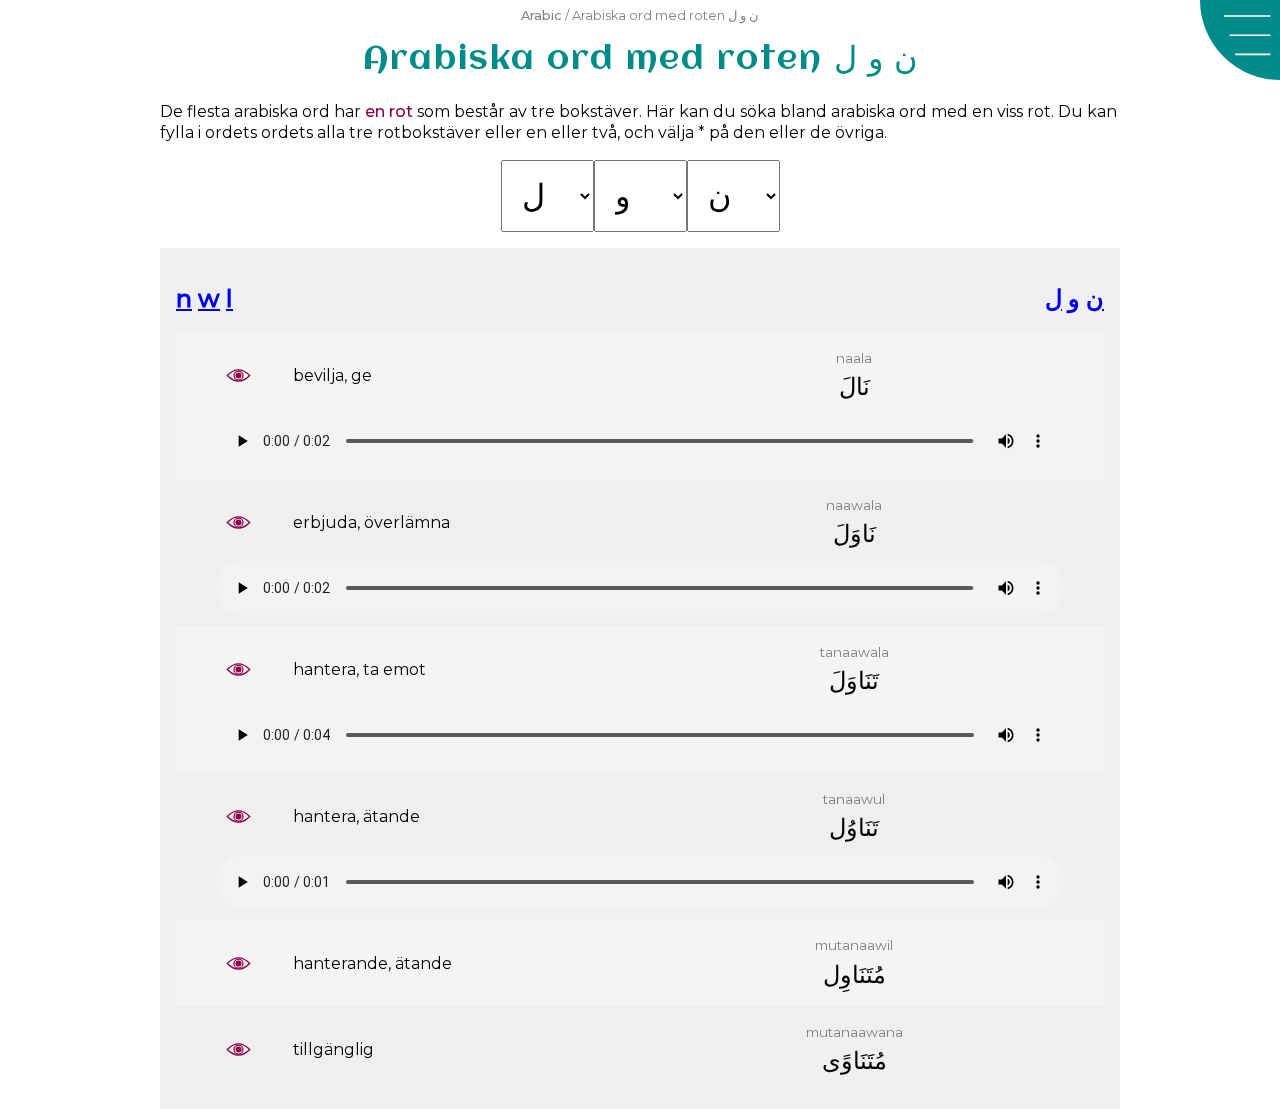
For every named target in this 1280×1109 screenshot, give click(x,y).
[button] (1240, 40)
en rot (389, 111)
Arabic (541, 15)
